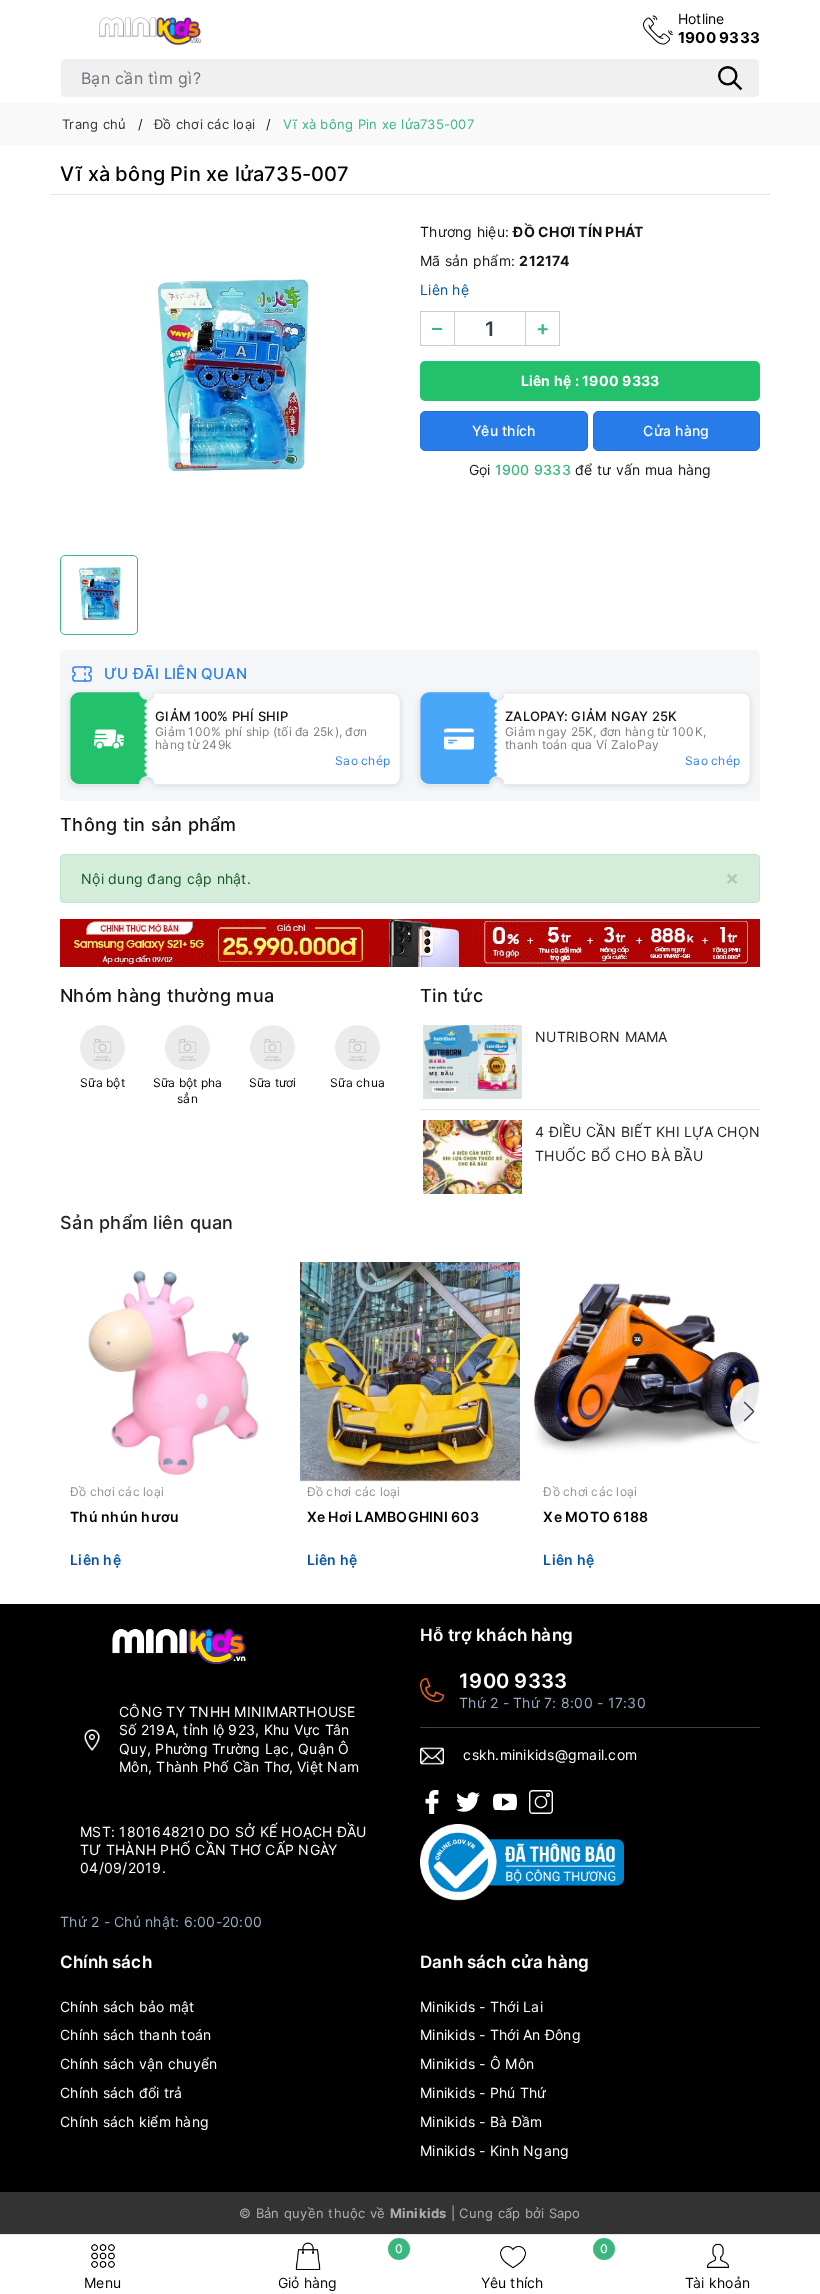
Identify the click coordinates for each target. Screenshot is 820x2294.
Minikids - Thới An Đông (500, 2034)
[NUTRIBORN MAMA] (472, 1062)
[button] (745, 1412)
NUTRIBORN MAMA (601, 1036)
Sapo (565, 2213)
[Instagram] (541, 1800)
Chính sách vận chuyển (138, 2063)
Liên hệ (444, 289)
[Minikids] (410, 941)
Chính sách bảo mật (127, 2006)
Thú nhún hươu (124, 1516)
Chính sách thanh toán (135, 2034)
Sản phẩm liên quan (147, 1222)
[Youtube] (505, 1800)
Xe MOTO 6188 (595, 1516)
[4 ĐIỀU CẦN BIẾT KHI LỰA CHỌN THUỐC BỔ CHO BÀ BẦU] (472, 1157)
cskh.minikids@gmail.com (550, 1754)
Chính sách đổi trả (121, 2092)
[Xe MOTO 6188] (646, 1372)
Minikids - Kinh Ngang (494, 2150)
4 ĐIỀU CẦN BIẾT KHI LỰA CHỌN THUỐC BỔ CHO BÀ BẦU (647, 1143)
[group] (230, 380)
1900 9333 (719, 28)
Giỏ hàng (341, 2266)
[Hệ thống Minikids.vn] (150, 30)
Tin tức (451, 995)
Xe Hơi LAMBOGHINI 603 (393, 1516)
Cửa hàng (676, 430)
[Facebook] (432, 1800)
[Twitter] (468, 1800)
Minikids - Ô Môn (477, 2063)
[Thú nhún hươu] (173, 1372)
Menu (102, 2282)
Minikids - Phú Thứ (483, 2092)
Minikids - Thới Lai (481, 2006)
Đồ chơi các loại (117, 1491)
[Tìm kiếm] (730, 78)
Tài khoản (717, 2282)
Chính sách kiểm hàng (134, 2121)
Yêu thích (544, 2266)
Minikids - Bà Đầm (481, 2121)
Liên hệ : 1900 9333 (590, 380)
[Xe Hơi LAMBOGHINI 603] (410, 1372)
